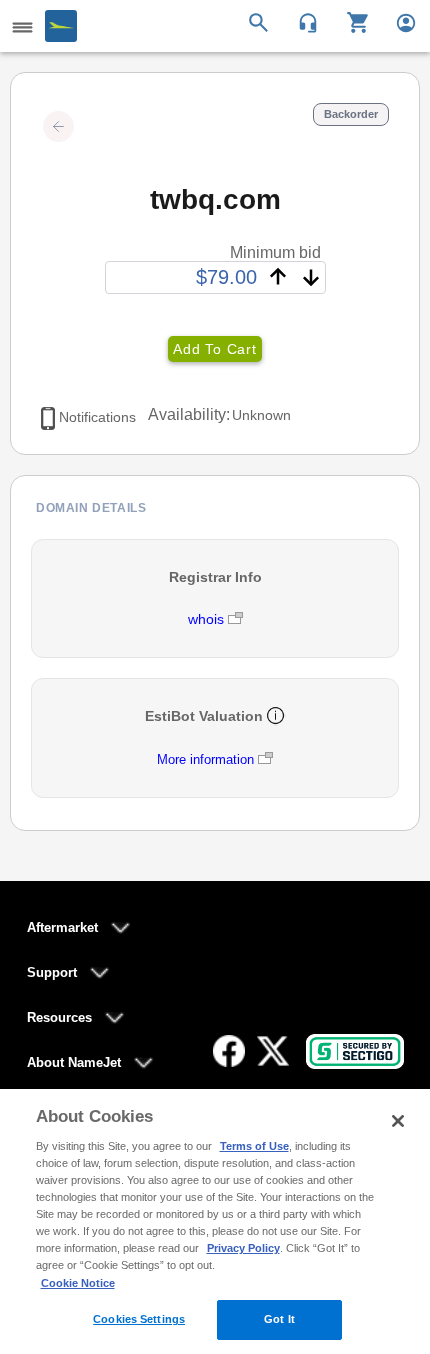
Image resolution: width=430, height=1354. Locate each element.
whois (208, 619)
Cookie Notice (78, 1283)
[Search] (261, 21)
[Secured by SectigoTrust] (355, 1051)
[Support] (301, 21)
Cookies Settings (139, 1319)
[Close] (398, 1121)
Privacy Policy (243, 1248)
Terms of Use (254, 1146)
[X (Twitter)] (273, 1051)
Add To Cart (214, 349)
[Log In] (397, 21)
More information (205, 759)
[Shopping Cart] (350, 21)
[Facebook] (229, 1051)
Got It (279, 1319)
